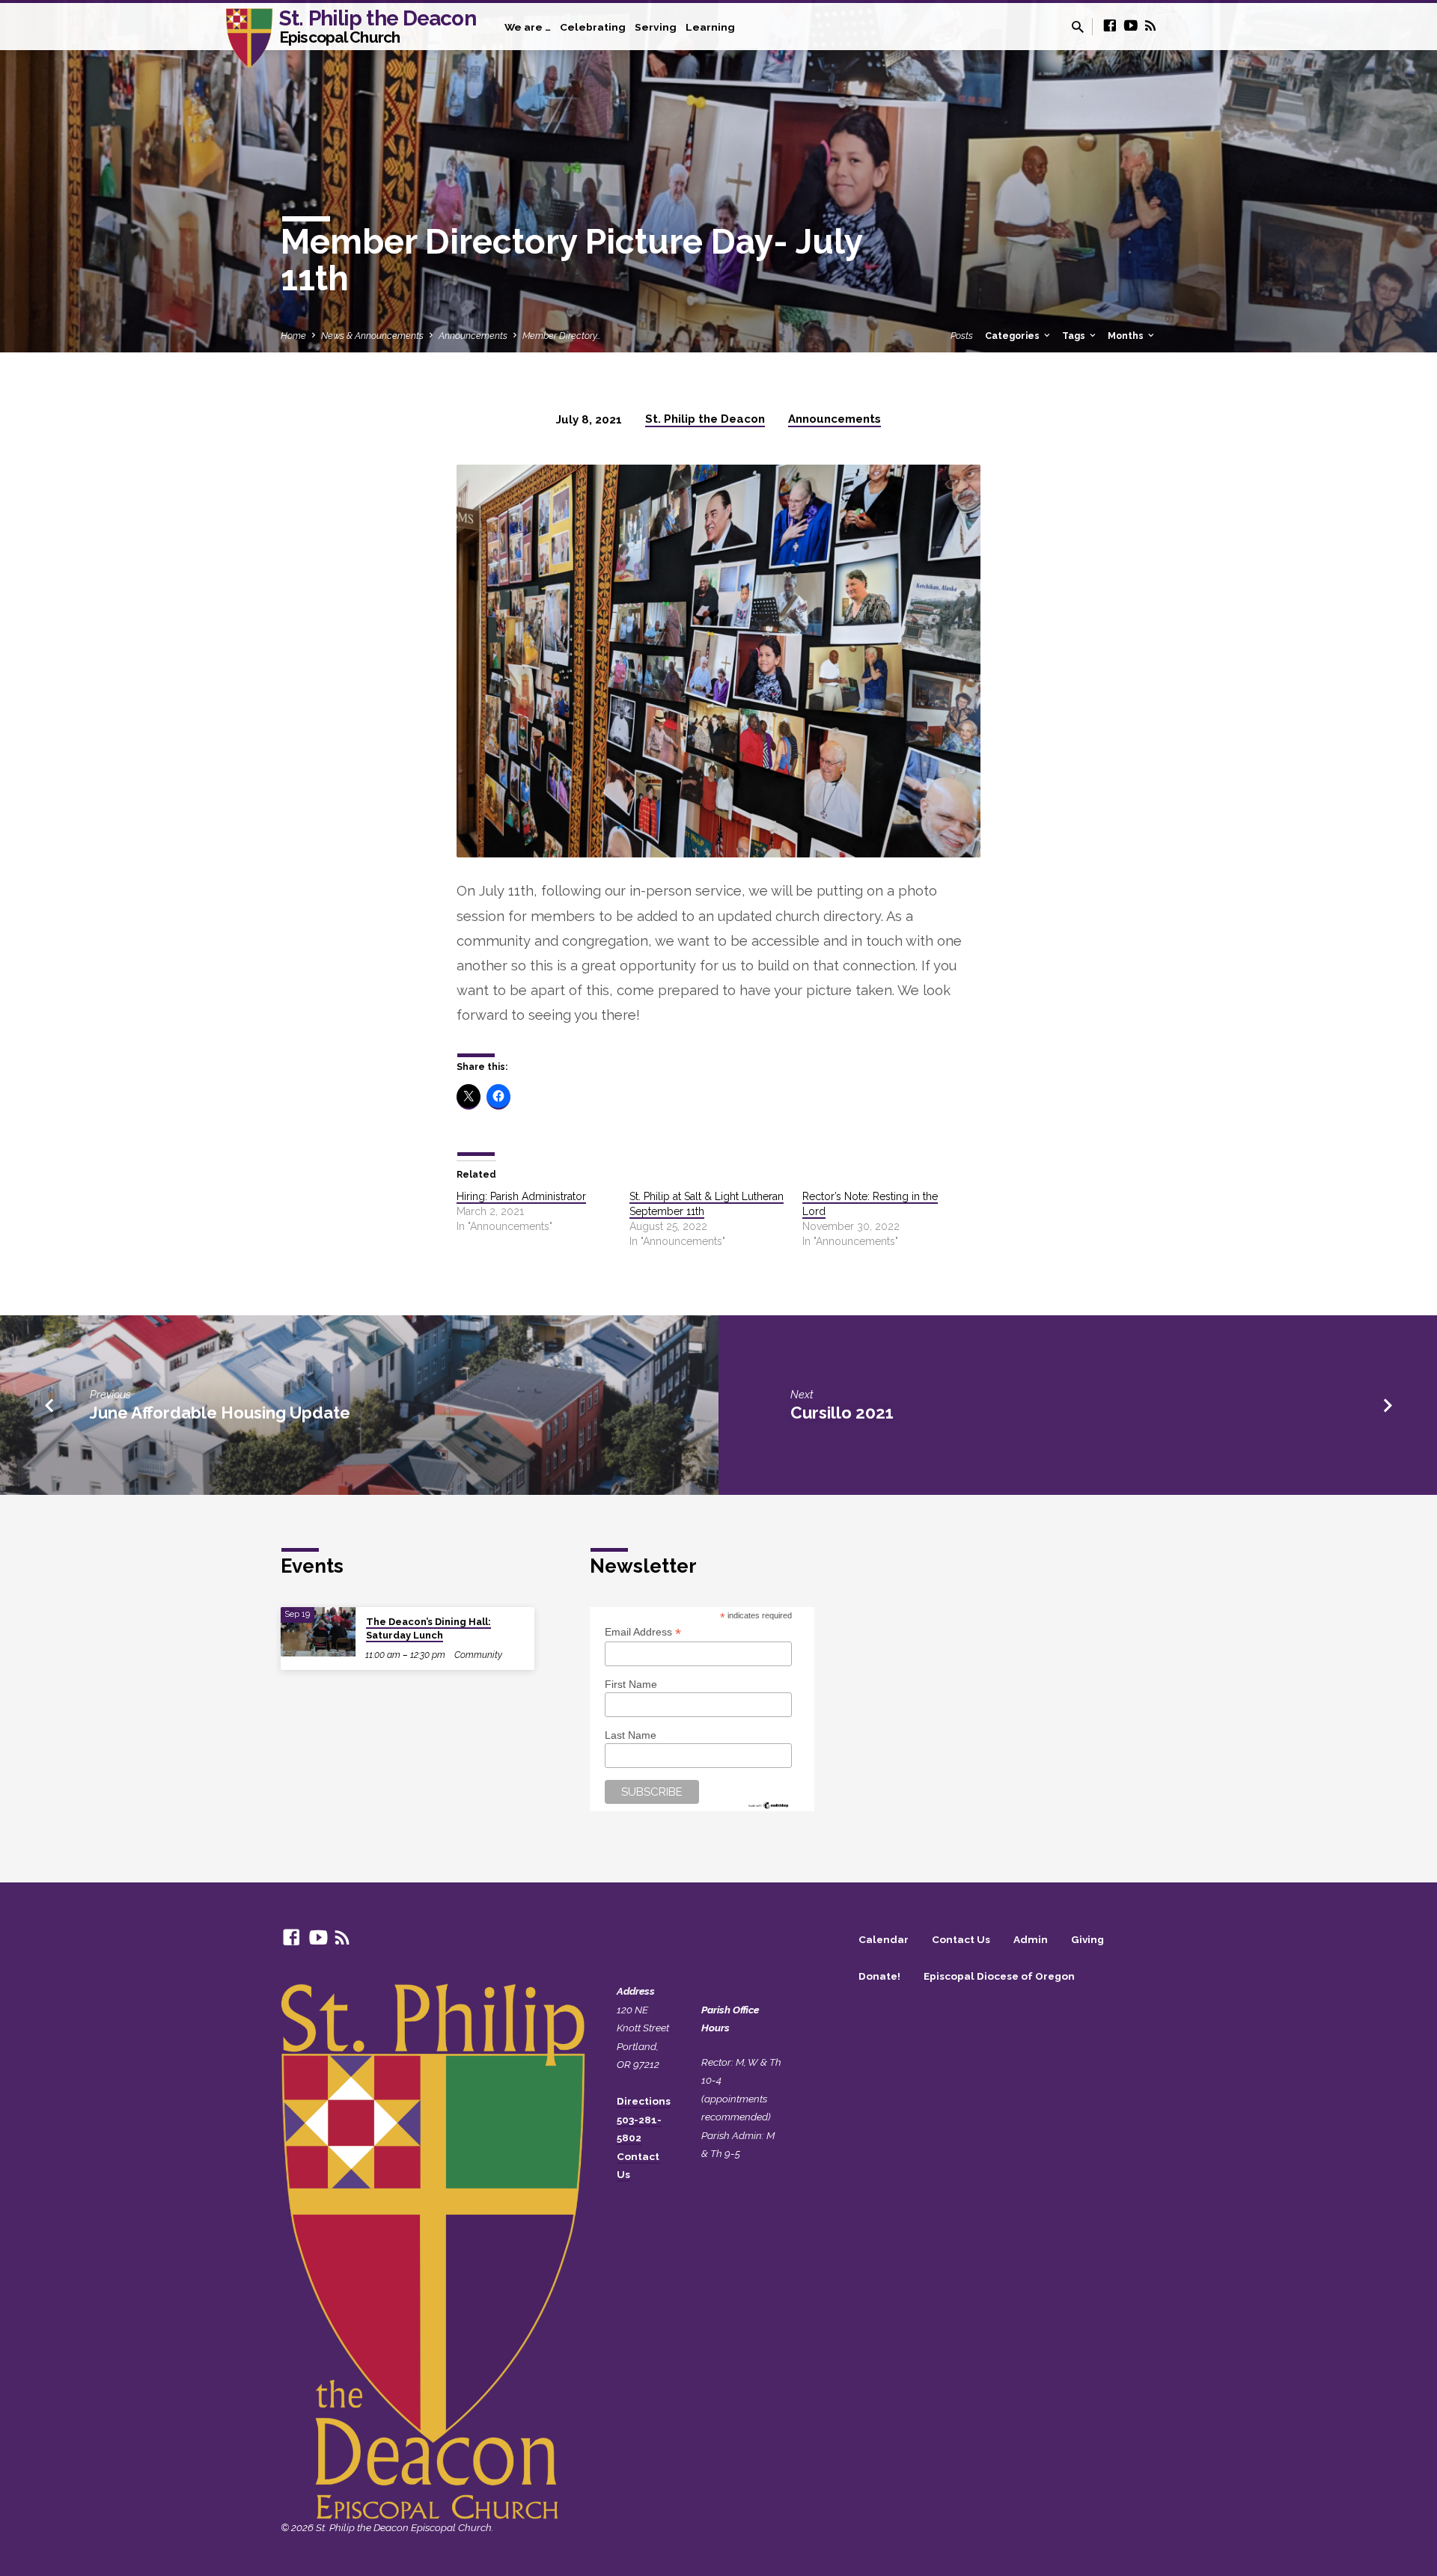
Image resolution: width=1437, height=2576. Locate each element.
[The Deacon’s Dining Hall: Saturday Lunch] (318, 1632)
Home (293, 336)
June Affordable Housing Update (220, 1413)
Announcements (473, 336)
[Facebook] (1110, 26)
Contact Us (961, 1939)
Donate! (879, 1976)
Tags (1075, 336)
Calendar (884, 1939)
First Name (631, 1684)
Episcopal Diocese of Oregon (999, 1976)
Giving (1087, 1939)
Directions (644, 2101)
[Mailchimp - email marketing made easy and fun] (769, 1804)
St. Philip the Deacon (378, 25)
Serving (656, 27)
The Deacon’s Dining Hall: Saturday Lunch (428, 1628)
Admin (1031, 1939)
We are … (528, 27)
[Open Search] (1078, 27)
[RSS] (1150, 26)
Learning (710, 27)
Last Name (631, 1735)
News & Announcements (372, 336)
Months (1127, 336)
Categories (1013, 336)
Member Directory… (562, 336)
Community (478, 1655)
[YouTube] (1131, 26)
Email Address (643, 1632)
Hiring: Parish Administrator (521, 1196)
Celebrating (593, 27)
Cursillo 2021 (842, 1413)
